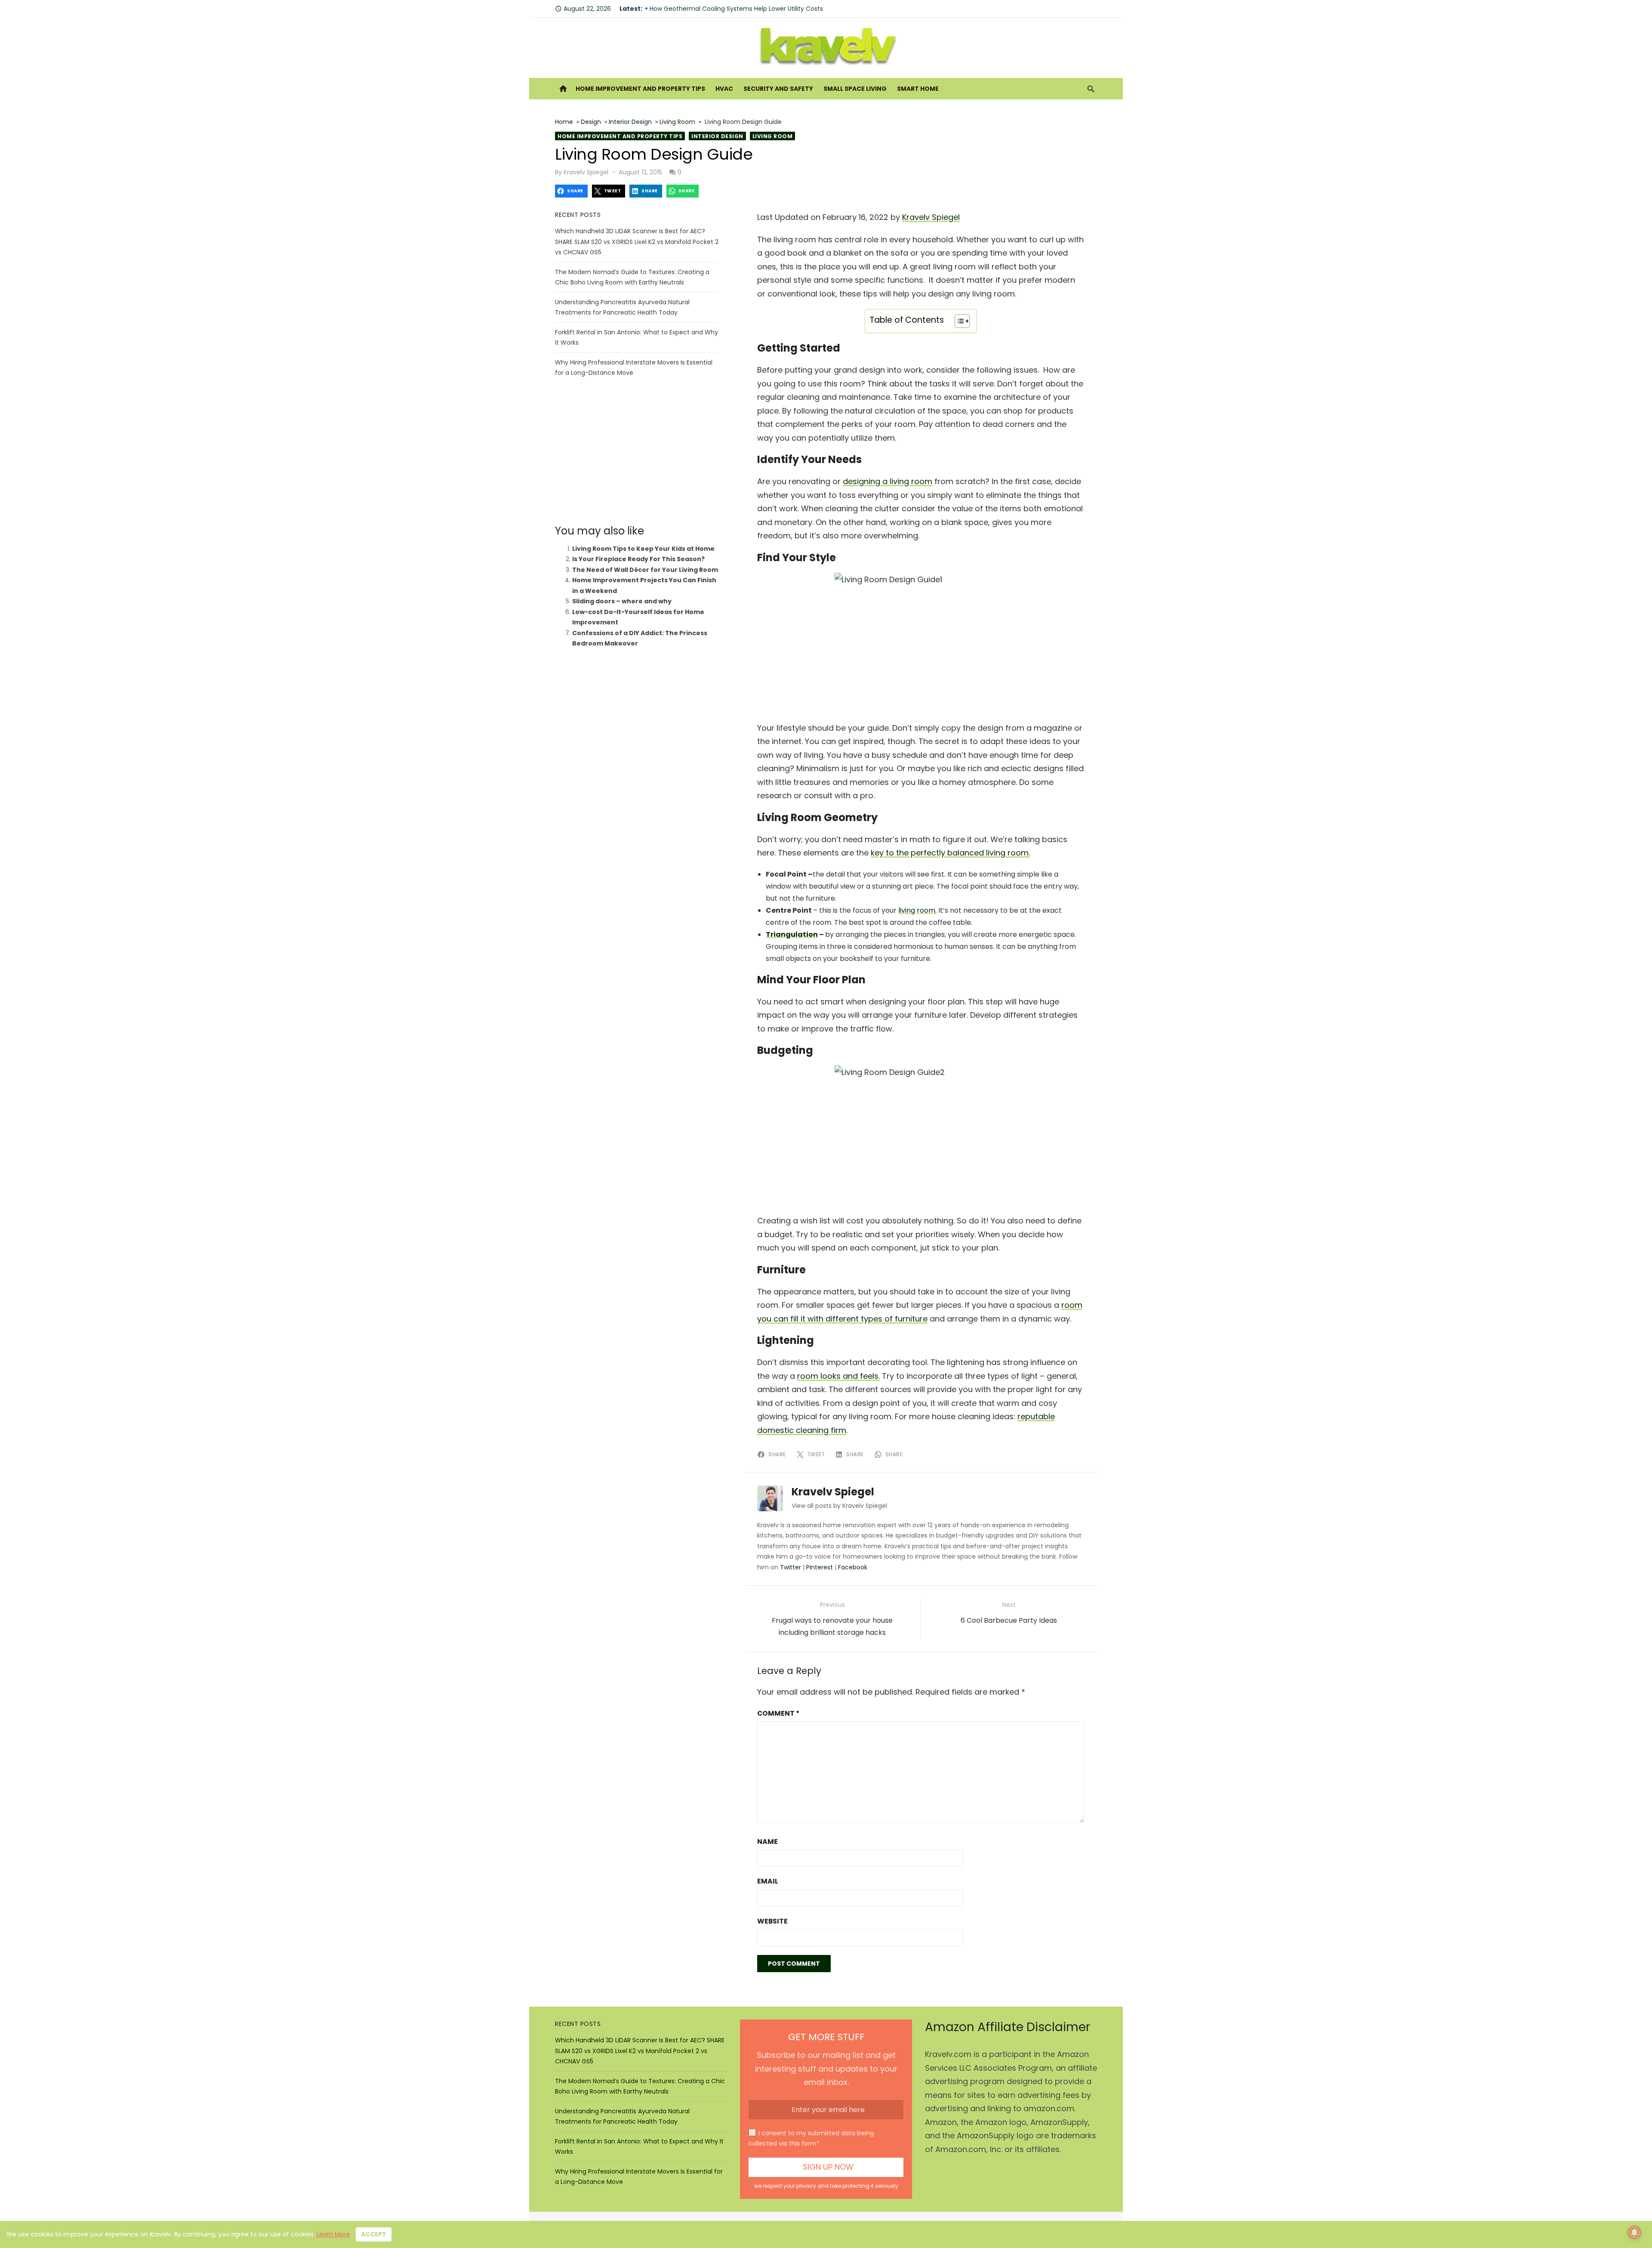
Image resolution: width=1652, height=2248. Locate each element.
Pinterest (820, 1567)
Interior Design (630, 122)
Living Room (677, 122)
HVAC (724, 89)
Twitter (791, 1567)
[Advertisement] (637, 451)
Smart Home (918, 89)
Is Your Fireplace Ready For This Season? (638, 559)
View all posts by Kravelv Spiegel (839, 1506)
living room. (917, 910)
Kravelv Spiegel (586, 172)
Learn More (333, 2234)
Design (591, 122)
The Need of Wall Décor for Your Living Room (645, 570)
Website (772, 1921)
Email (768, 1881)
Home (564, 122)
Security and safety (778, 89)
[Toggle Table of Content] (958, 321)
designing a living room (888, 481)
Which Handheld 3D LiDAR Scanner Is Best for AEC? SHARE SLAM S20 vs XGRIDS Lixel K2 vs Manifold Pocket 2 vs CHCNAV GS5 (637, 242)
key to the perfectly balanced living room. (950, 853)
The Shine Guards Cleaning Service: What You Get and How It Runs (749, 9)
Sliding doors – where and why (622, 601)
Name (767, 1842)
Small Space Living (855, 89)
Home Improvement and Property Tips (640, 89)
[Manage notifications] (1634, 2233)
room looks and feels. (838, 1376)
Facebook (853, 1567)
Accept (374, 2234)
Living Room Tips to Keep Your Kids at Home (643, 549)
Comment (778, 1713)
